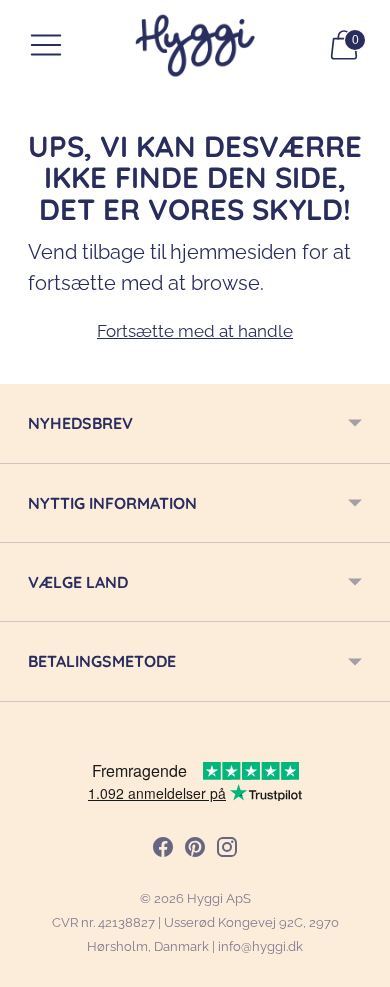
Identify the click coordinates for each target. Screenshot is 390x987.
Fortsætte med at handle (195, 331)
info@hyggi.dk (260, 946)
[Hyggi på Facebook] (163, 851)
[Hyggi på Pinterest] (195, 851)
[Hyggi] (195, 45)
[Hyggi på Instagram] (227, 851)
